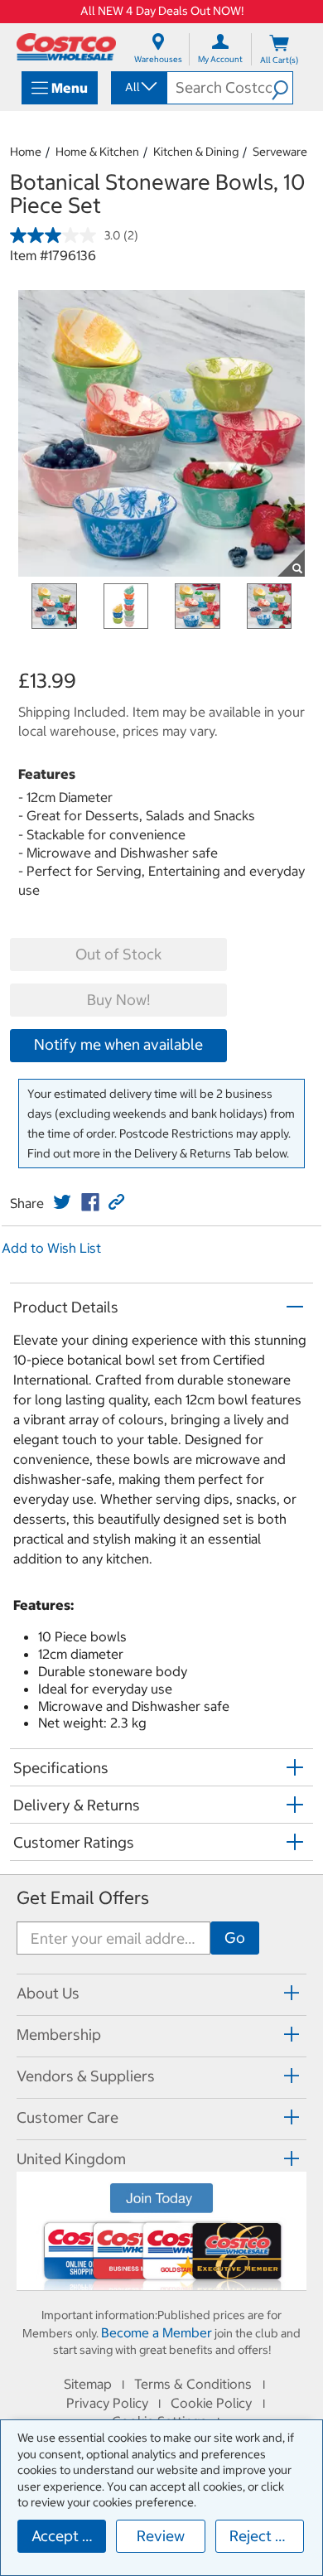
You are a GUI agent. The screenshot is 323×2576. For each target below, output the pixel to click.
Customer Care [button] (67, 2117)
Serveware (280, 152)
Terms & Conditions (193, 2384)
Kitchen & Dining (196, 152)
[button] (282, 88)
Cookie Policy (211, 2403)
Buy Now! (118, 1000)
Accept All (66, 2536)
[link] (62, 1202)
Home (26, 152)
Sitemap (88, 2384)
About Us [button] (48, 1993)
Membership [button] (59, 2035)
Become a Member (157, 2332)
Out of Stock (118, 954)
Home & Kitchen (97, 152)
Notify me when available (118, 1044)
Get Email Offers (83, 1898)
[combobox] (138, 87)
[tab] (161, 1992)
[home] (66, 47)
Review (161, 2536)
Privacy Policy (107, 2403)
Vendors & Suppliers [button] (86, 2076)
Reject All (261, 2536)
